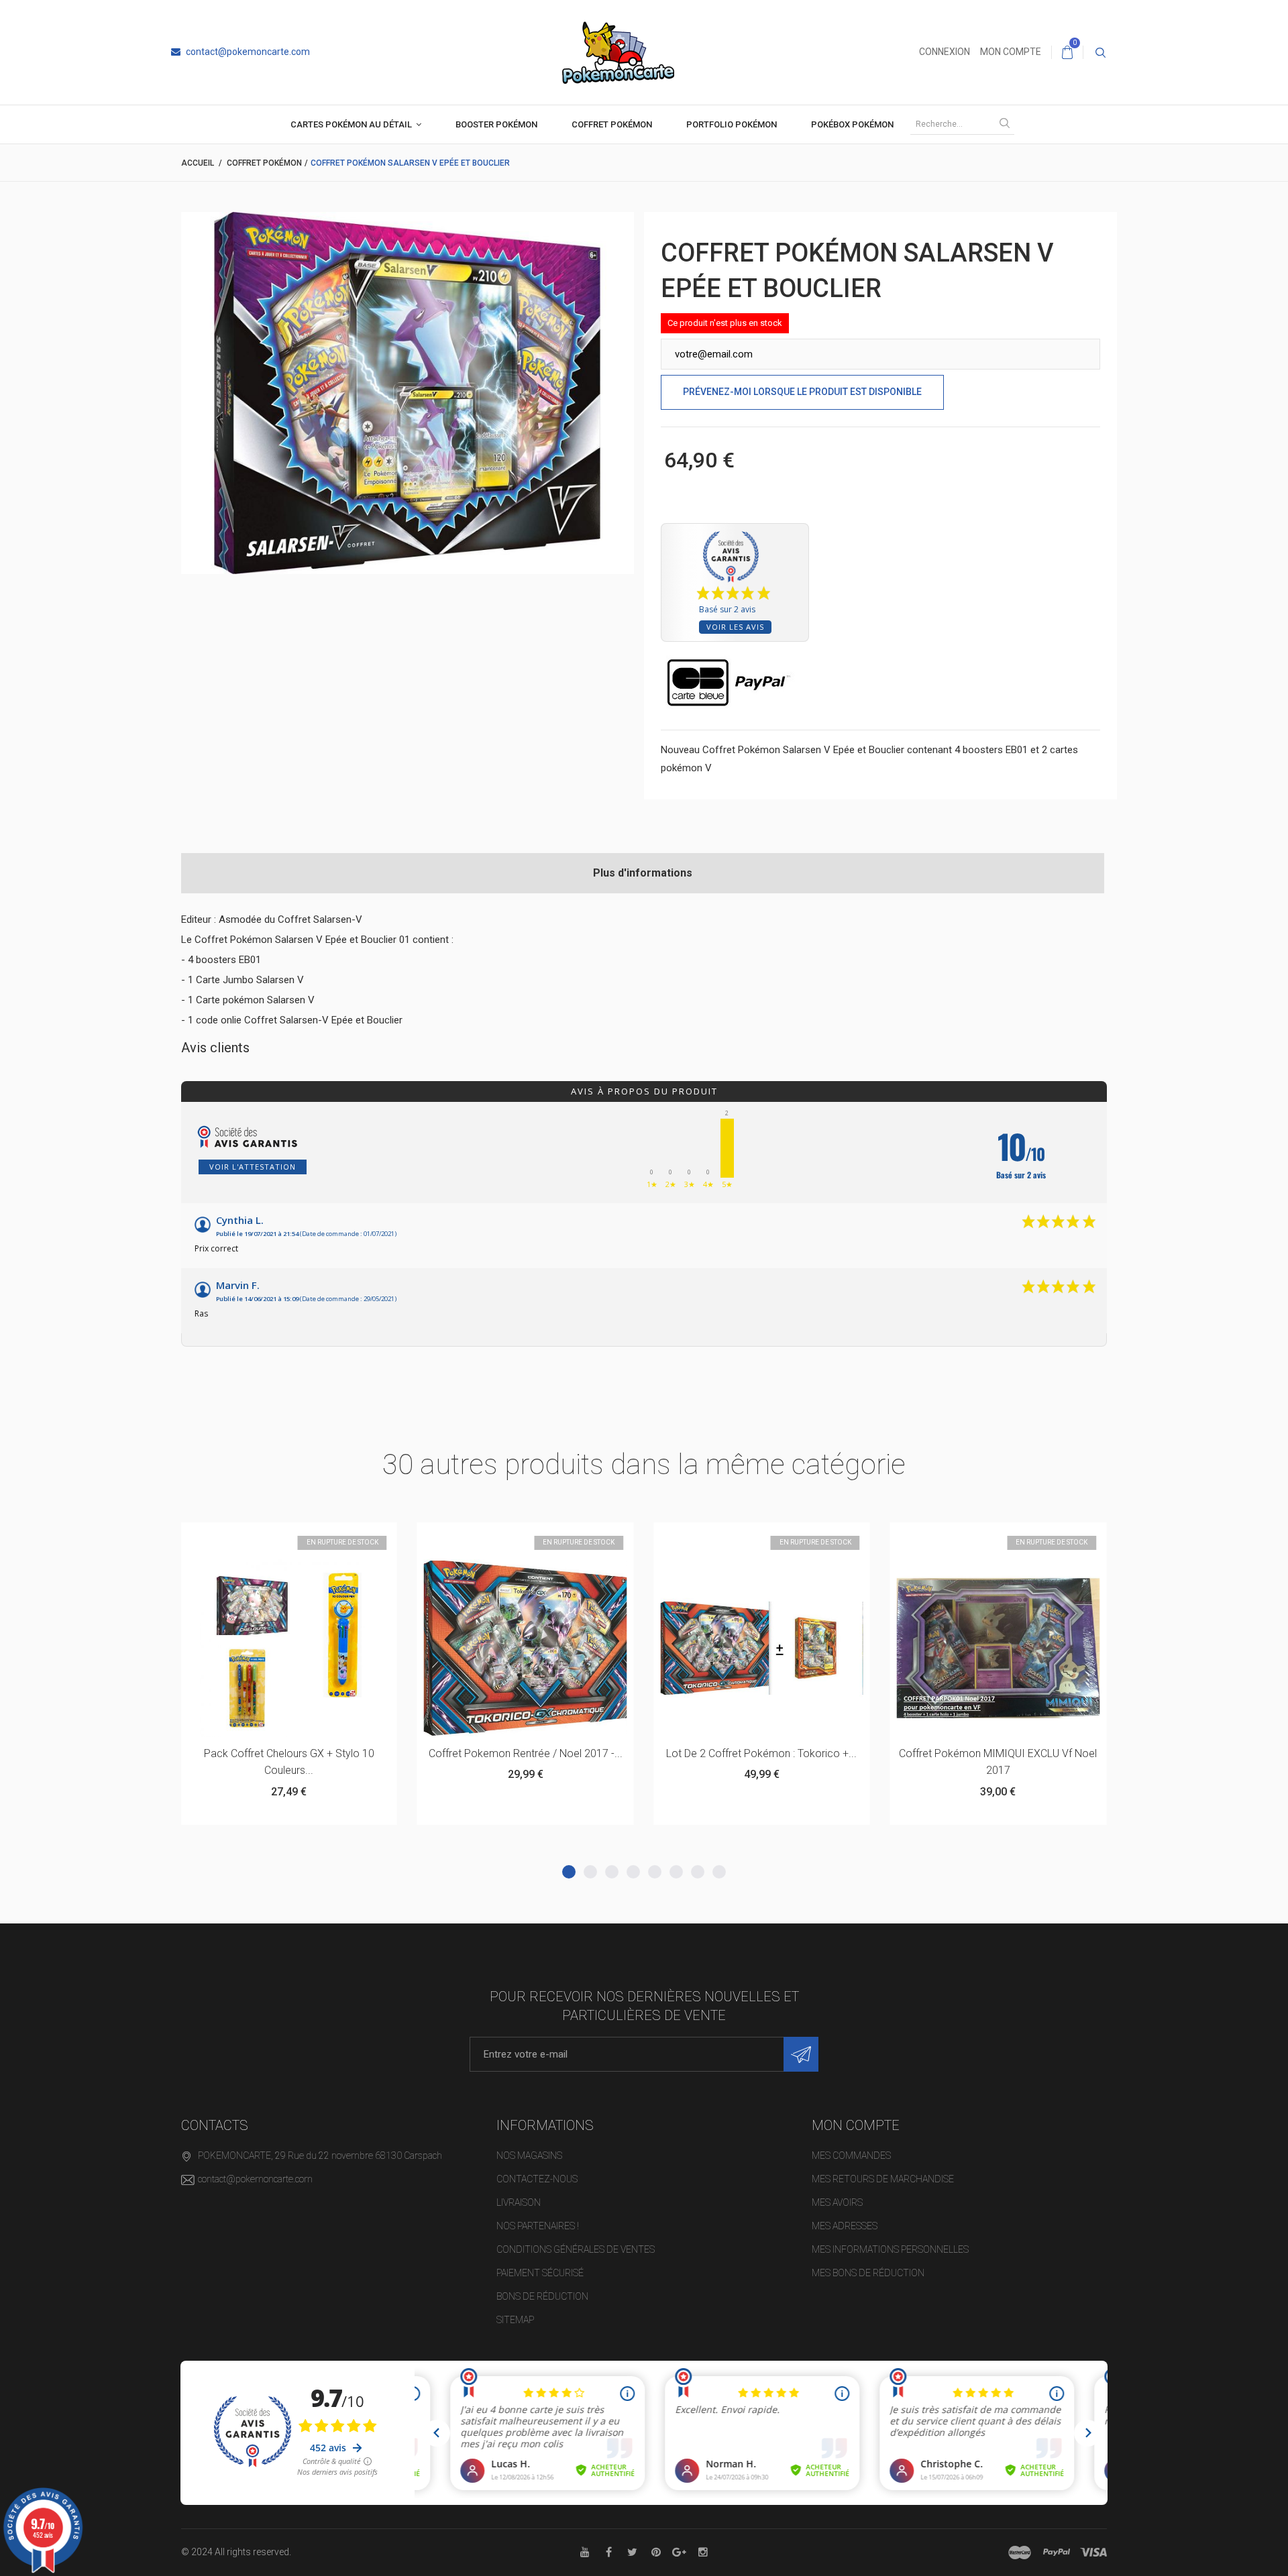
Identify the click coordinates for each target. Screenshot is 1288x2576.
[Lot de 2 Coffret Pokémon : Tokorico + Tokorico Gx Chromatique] (525, 1648)
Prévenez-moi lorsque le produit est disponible (802, 392)
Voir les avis (735, 627)
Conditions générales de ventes (576, 2249)
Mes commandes (851, 2155)
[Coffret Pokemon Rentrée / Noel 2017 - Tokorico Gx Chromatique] (288, 1648)
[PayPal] (1057, 2553)
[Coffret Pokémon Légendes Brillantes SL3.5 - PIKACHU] (998, 1648)
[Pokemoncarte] (618, 52)
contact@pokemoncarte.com (247, 52)
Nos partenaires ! (538, 2226)
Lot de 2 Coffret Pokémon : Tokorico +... (525, 1753)
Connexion (945, 52)
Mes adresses (845, 2226)
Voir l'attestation (253, 1167)
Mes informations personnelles (890, 2249)
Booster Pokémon (496, 124)
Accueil (198, 163)
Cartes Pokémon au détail (351, 124)
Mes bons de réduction (868, 2273)
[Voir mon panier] (1067, 52)
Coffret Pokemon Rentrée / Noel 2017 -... (289, 1753)
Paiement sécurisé (540, 2273)
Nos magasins (529, 2155)
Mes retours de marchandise (883, 2179)
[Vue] (322, 1539)
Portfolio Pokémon (732, 124)
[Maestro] (1020, 2553)
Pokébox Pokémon (852, 124)
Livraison (519, 2202)
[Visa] (1093, 2553)
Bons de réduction (542, 2296)
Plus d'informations (643, 873)
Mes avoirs (837, 2202)
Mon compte (1011, 52)
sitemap (515, 2320)
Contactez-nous (537, 2179)
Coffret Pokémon (612, 124)
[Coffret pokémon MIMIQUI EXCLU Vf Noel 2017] (761, 1648)
